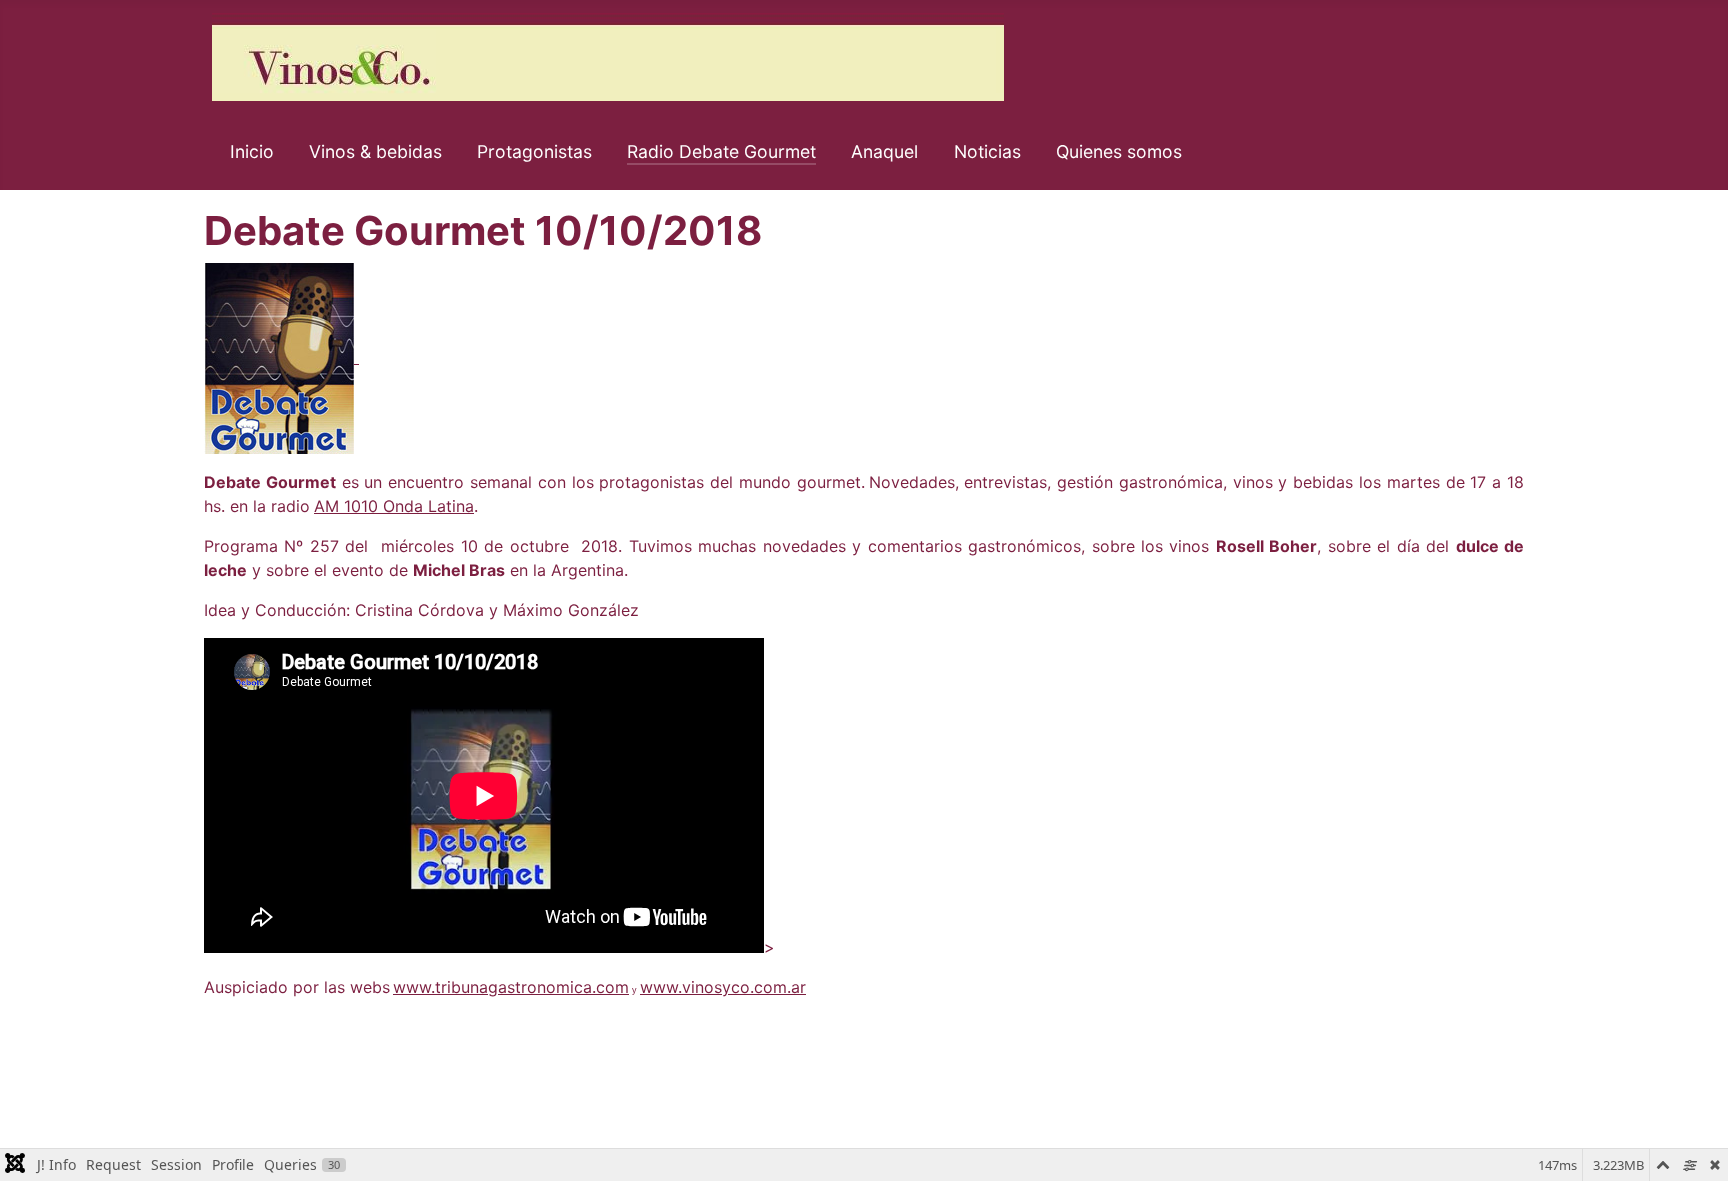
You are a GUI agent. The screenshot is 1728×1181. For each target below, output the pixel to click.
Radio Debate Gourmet (721, 151)
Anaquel (884, 151)
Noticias (987, 151)
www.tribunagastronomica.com (511, 987)
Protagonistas (534, 151)
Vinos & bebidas (375, 151)
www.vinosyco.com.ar (723, 987)
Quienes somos (1119, 151)
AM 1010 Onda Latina (394, 506)
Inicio (252, 151)
